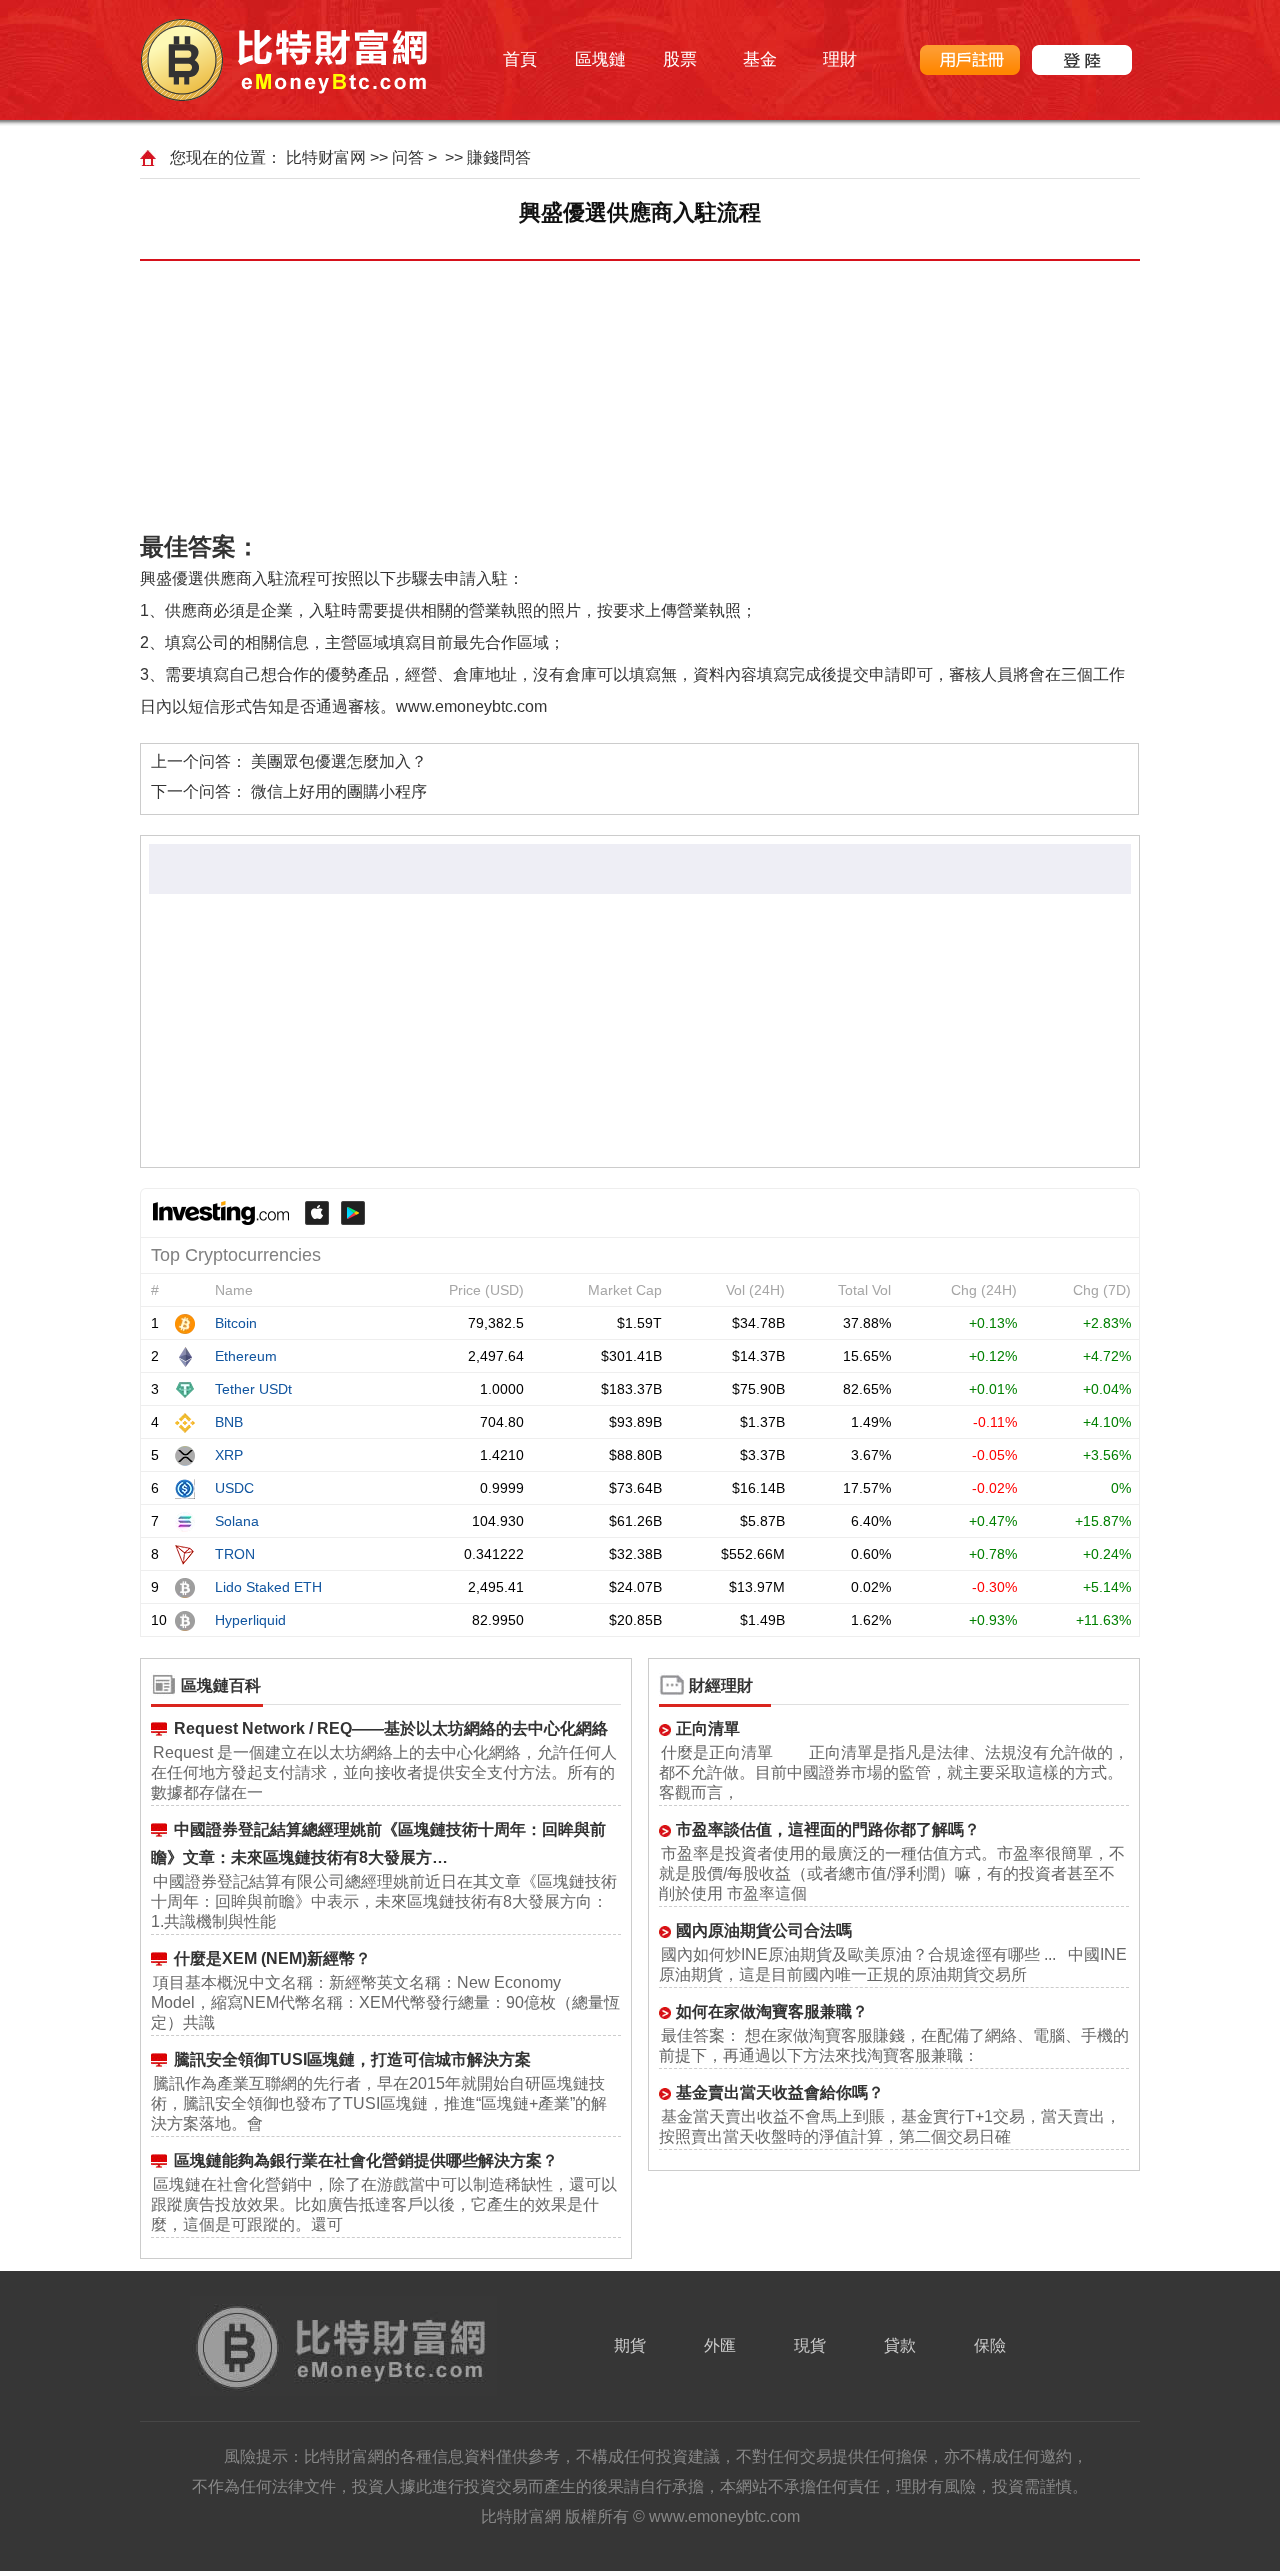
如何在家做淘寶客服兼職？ (772, 2011)
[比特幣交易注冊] (970, 60)
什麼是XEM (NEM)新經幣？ (272, 1958)
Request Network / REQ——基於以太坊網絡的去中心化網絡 (391, 1728)
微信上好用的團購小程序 (339, 791)
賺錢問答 (499, 157)
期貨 (630, 2345)
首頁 (520, 59)
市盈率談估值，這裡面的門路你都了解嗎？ (828, 1829)
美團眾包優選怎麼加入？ (339, 761)
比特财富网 (326, 157)
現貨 (810, 2345)
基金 (760, 59)
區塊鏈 (600, 59)
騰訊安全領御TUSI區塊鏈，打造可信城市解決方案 (352, 2059)
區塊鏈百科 (221, 1685)
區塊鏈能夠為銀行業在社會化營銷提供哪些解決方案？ (366, 2160)
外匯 (720, 2345)
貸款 (900, 2345)
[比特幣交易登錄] (1082, 60)
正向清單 (708, 1728)
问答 (408, 157)
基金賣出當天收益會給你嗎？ (780, 2092)
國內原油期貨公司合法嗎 (764, 1930)
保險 (990, 2345)
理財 (840, 59)
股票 (680, 59)
